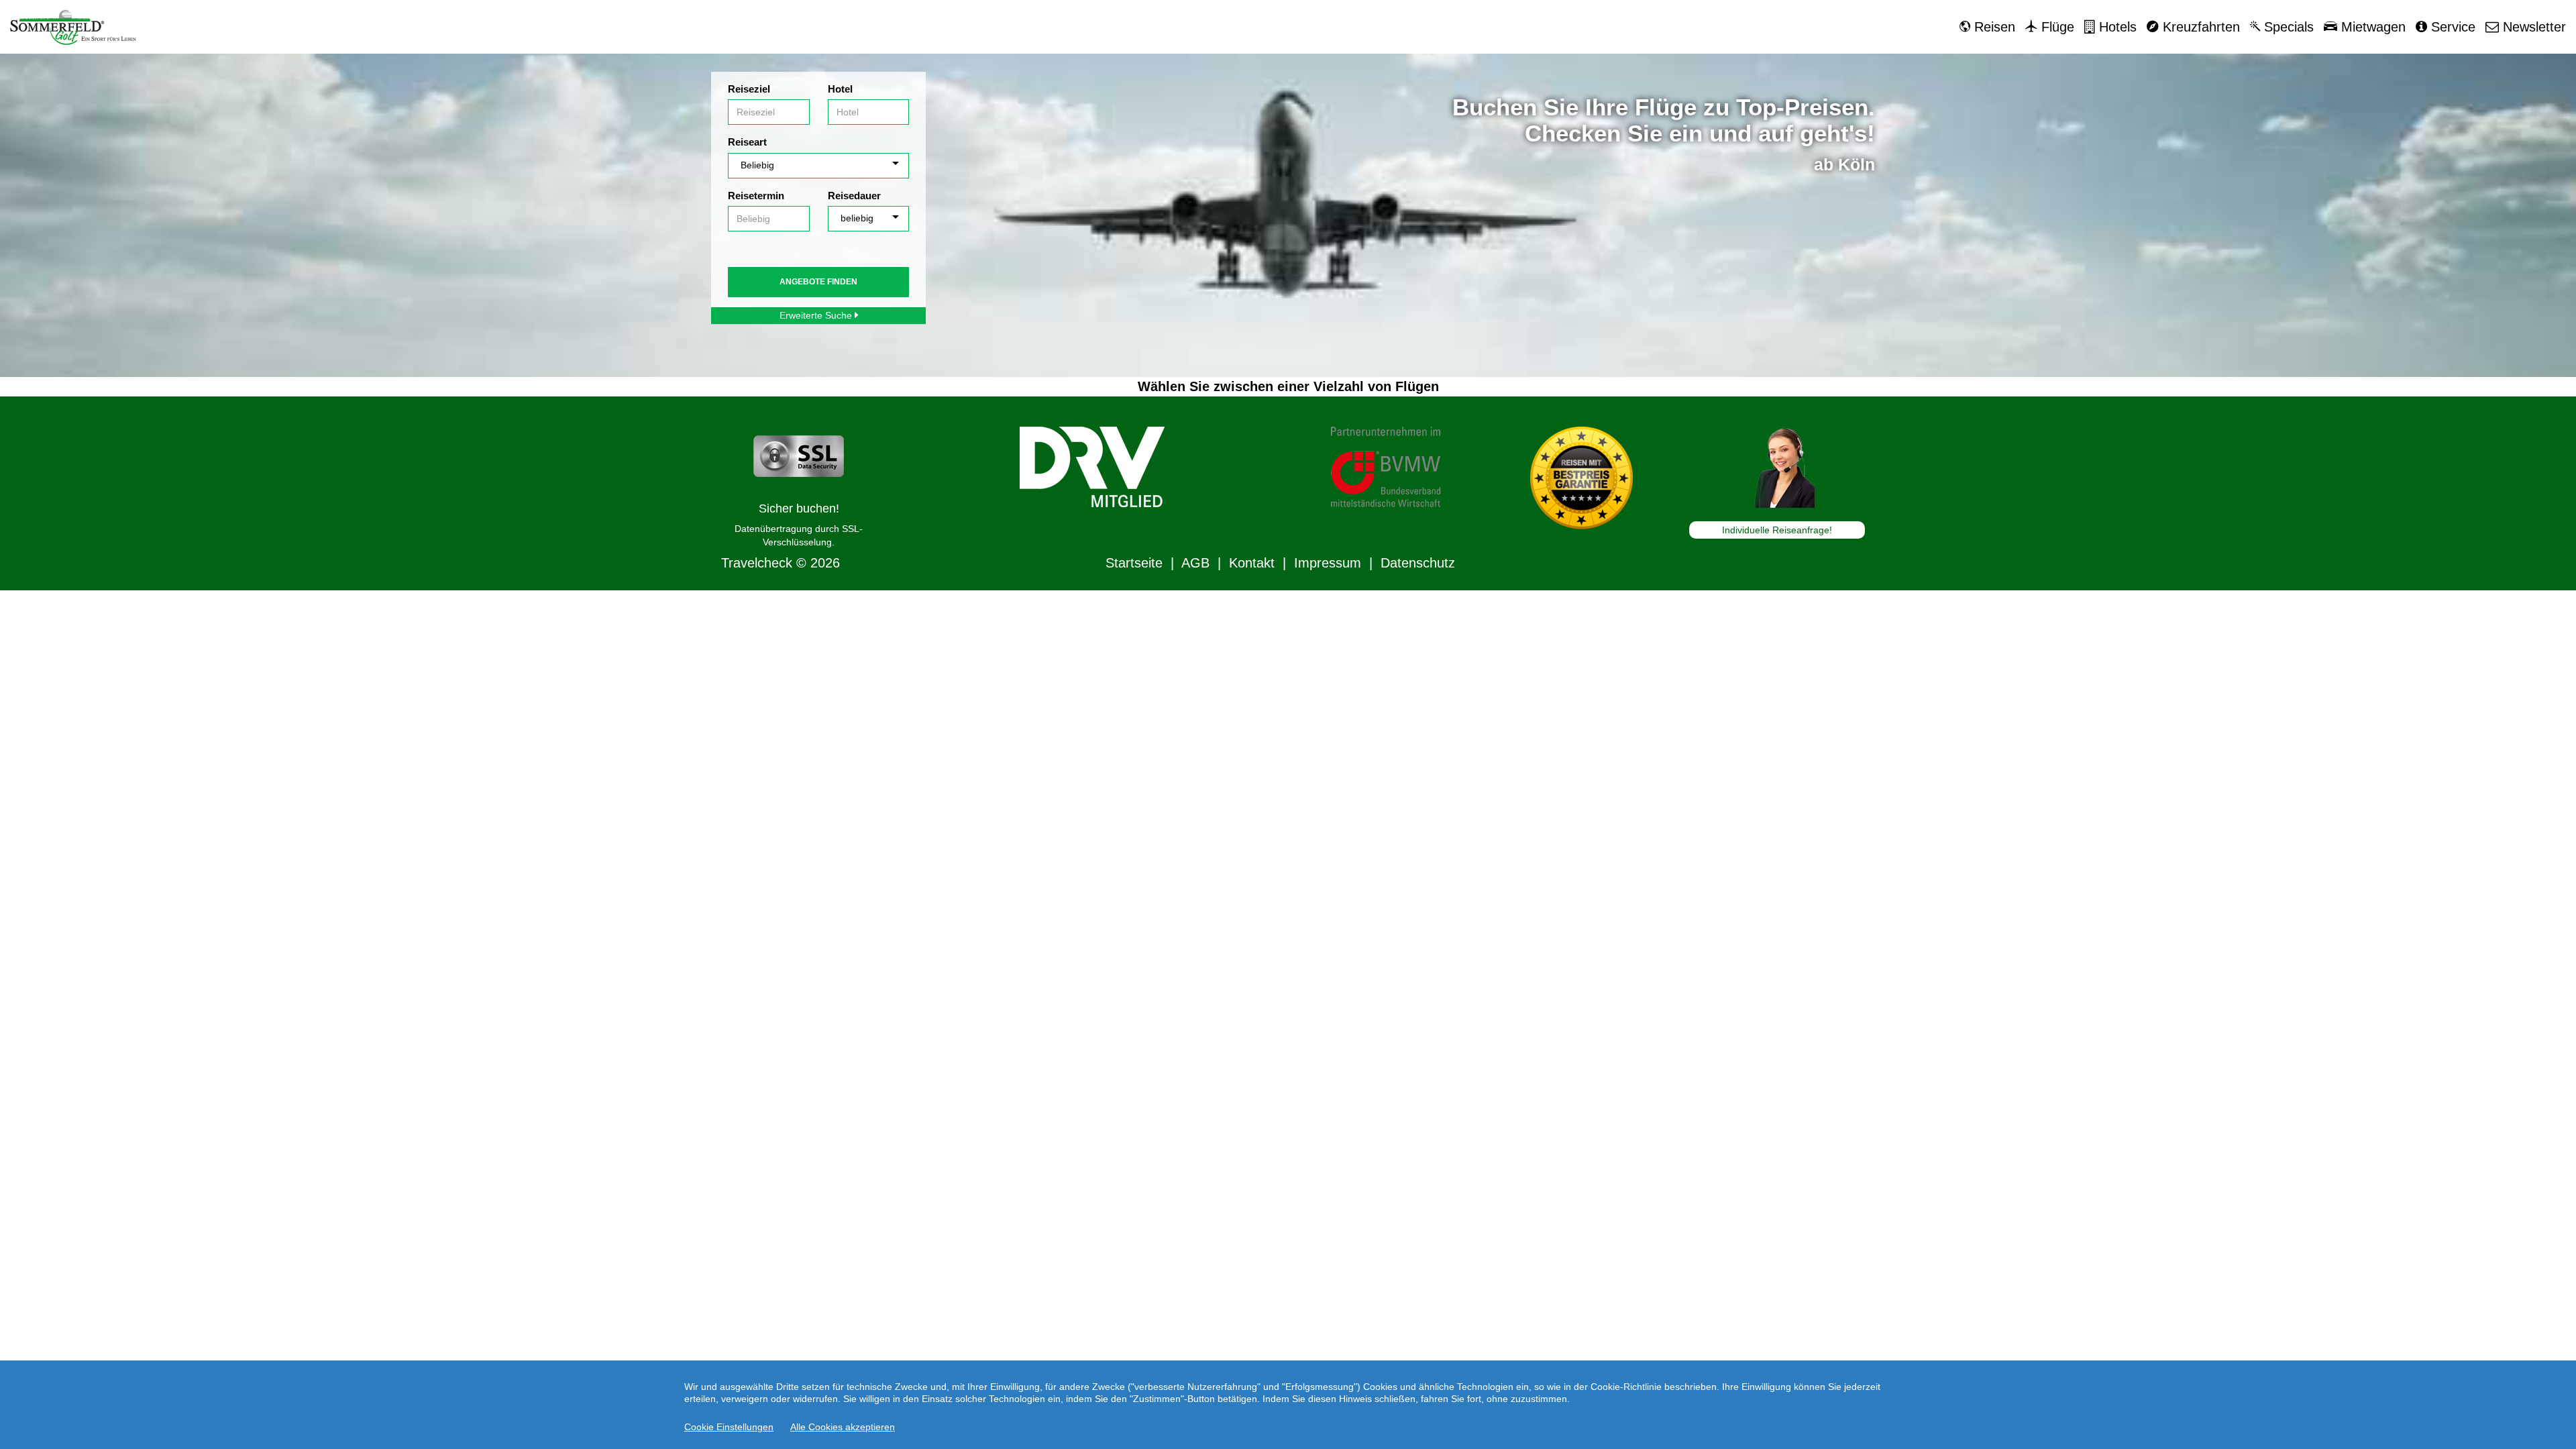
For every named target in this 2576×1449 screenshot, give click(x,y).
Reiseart (747, 142)
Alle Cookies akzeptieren (843, 1427)
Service (2451, 27)
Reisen (1993, 27)
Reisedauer (854, 196)
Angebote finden (818, 282)
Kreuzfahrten (2199, 27)
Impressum (1328, 563)
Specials (2287, 27)
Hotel (840, 89)
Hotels (2116, 27)
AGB (1195, 563)
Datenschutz (1418, 563)
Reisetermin (756, 196)
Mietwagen (2371, 27)
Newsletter (2532, 27)
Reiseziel (749, 89)
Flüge (2056, 27)
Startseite (1134, 563)
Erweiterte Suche (817, 315)
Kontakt (1252, 563)
